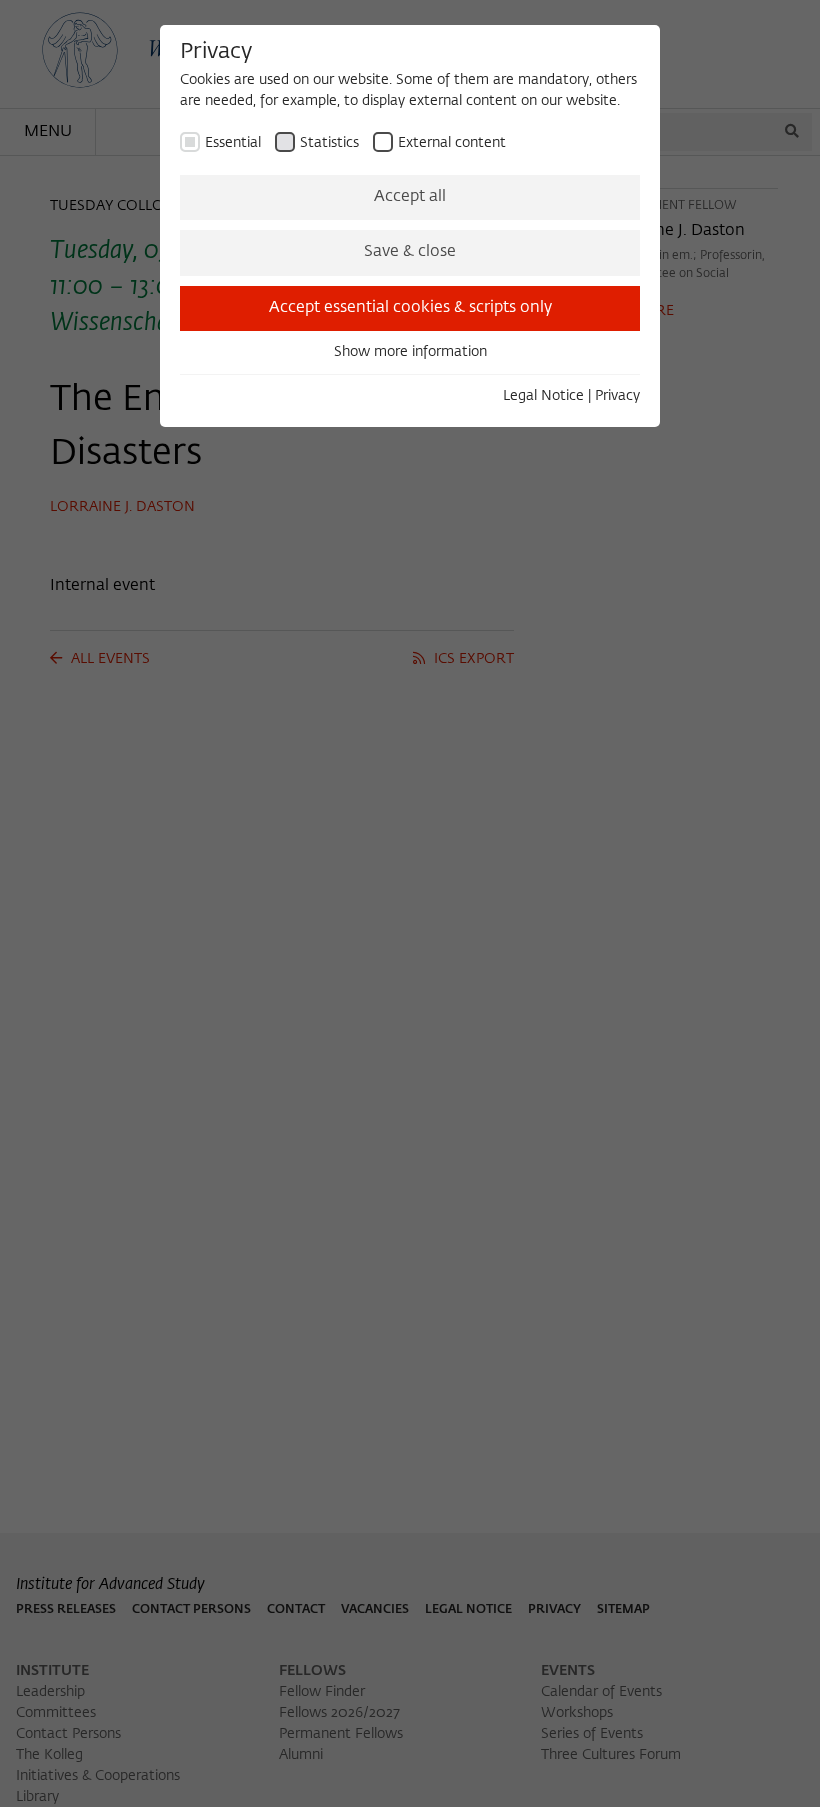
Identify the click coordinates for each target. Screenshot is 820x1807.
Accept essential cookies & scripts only (410, 308)
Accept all (410, 197)
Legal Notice (543, 396)
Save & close (410, 252)
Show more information (410, 352)
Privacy (617, 396)
